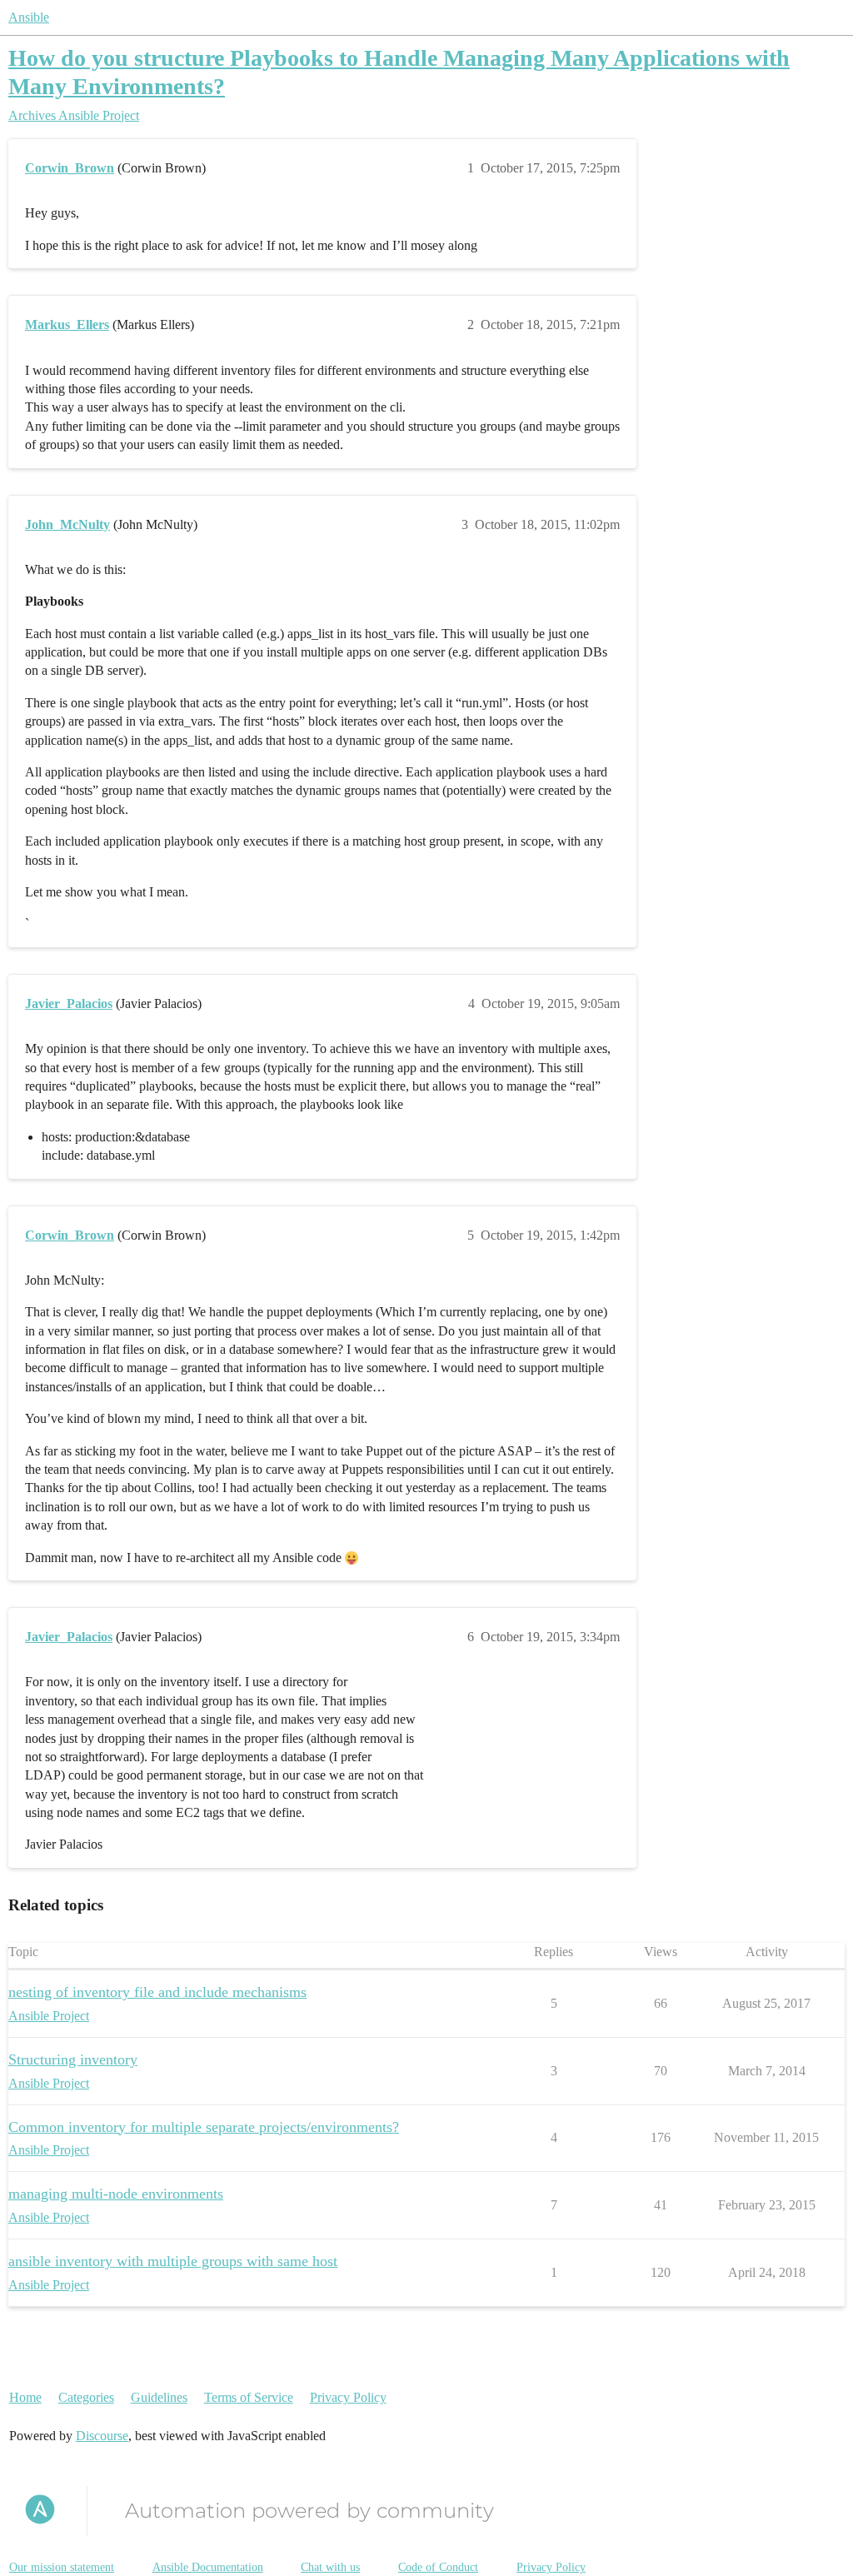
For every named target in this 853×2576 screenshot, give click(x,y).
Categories (86, 2397)
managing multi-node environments (116, 2194)
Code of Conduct (438, 2567)
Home (25, 2397)
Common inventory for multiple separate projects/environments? (204, 2127)
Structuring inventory (73, 2059)
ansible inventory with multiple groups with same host (173, 2261)
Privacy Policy (348, 2397)
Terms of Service (249, 2397)
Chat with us (330, 2567)
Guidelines (159, 2397)
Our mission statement (62, 2567)
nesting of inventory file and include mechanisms (157, 1992)
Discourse (102, 2436)
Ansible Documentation (208, 2567)
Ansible (29, 17)
